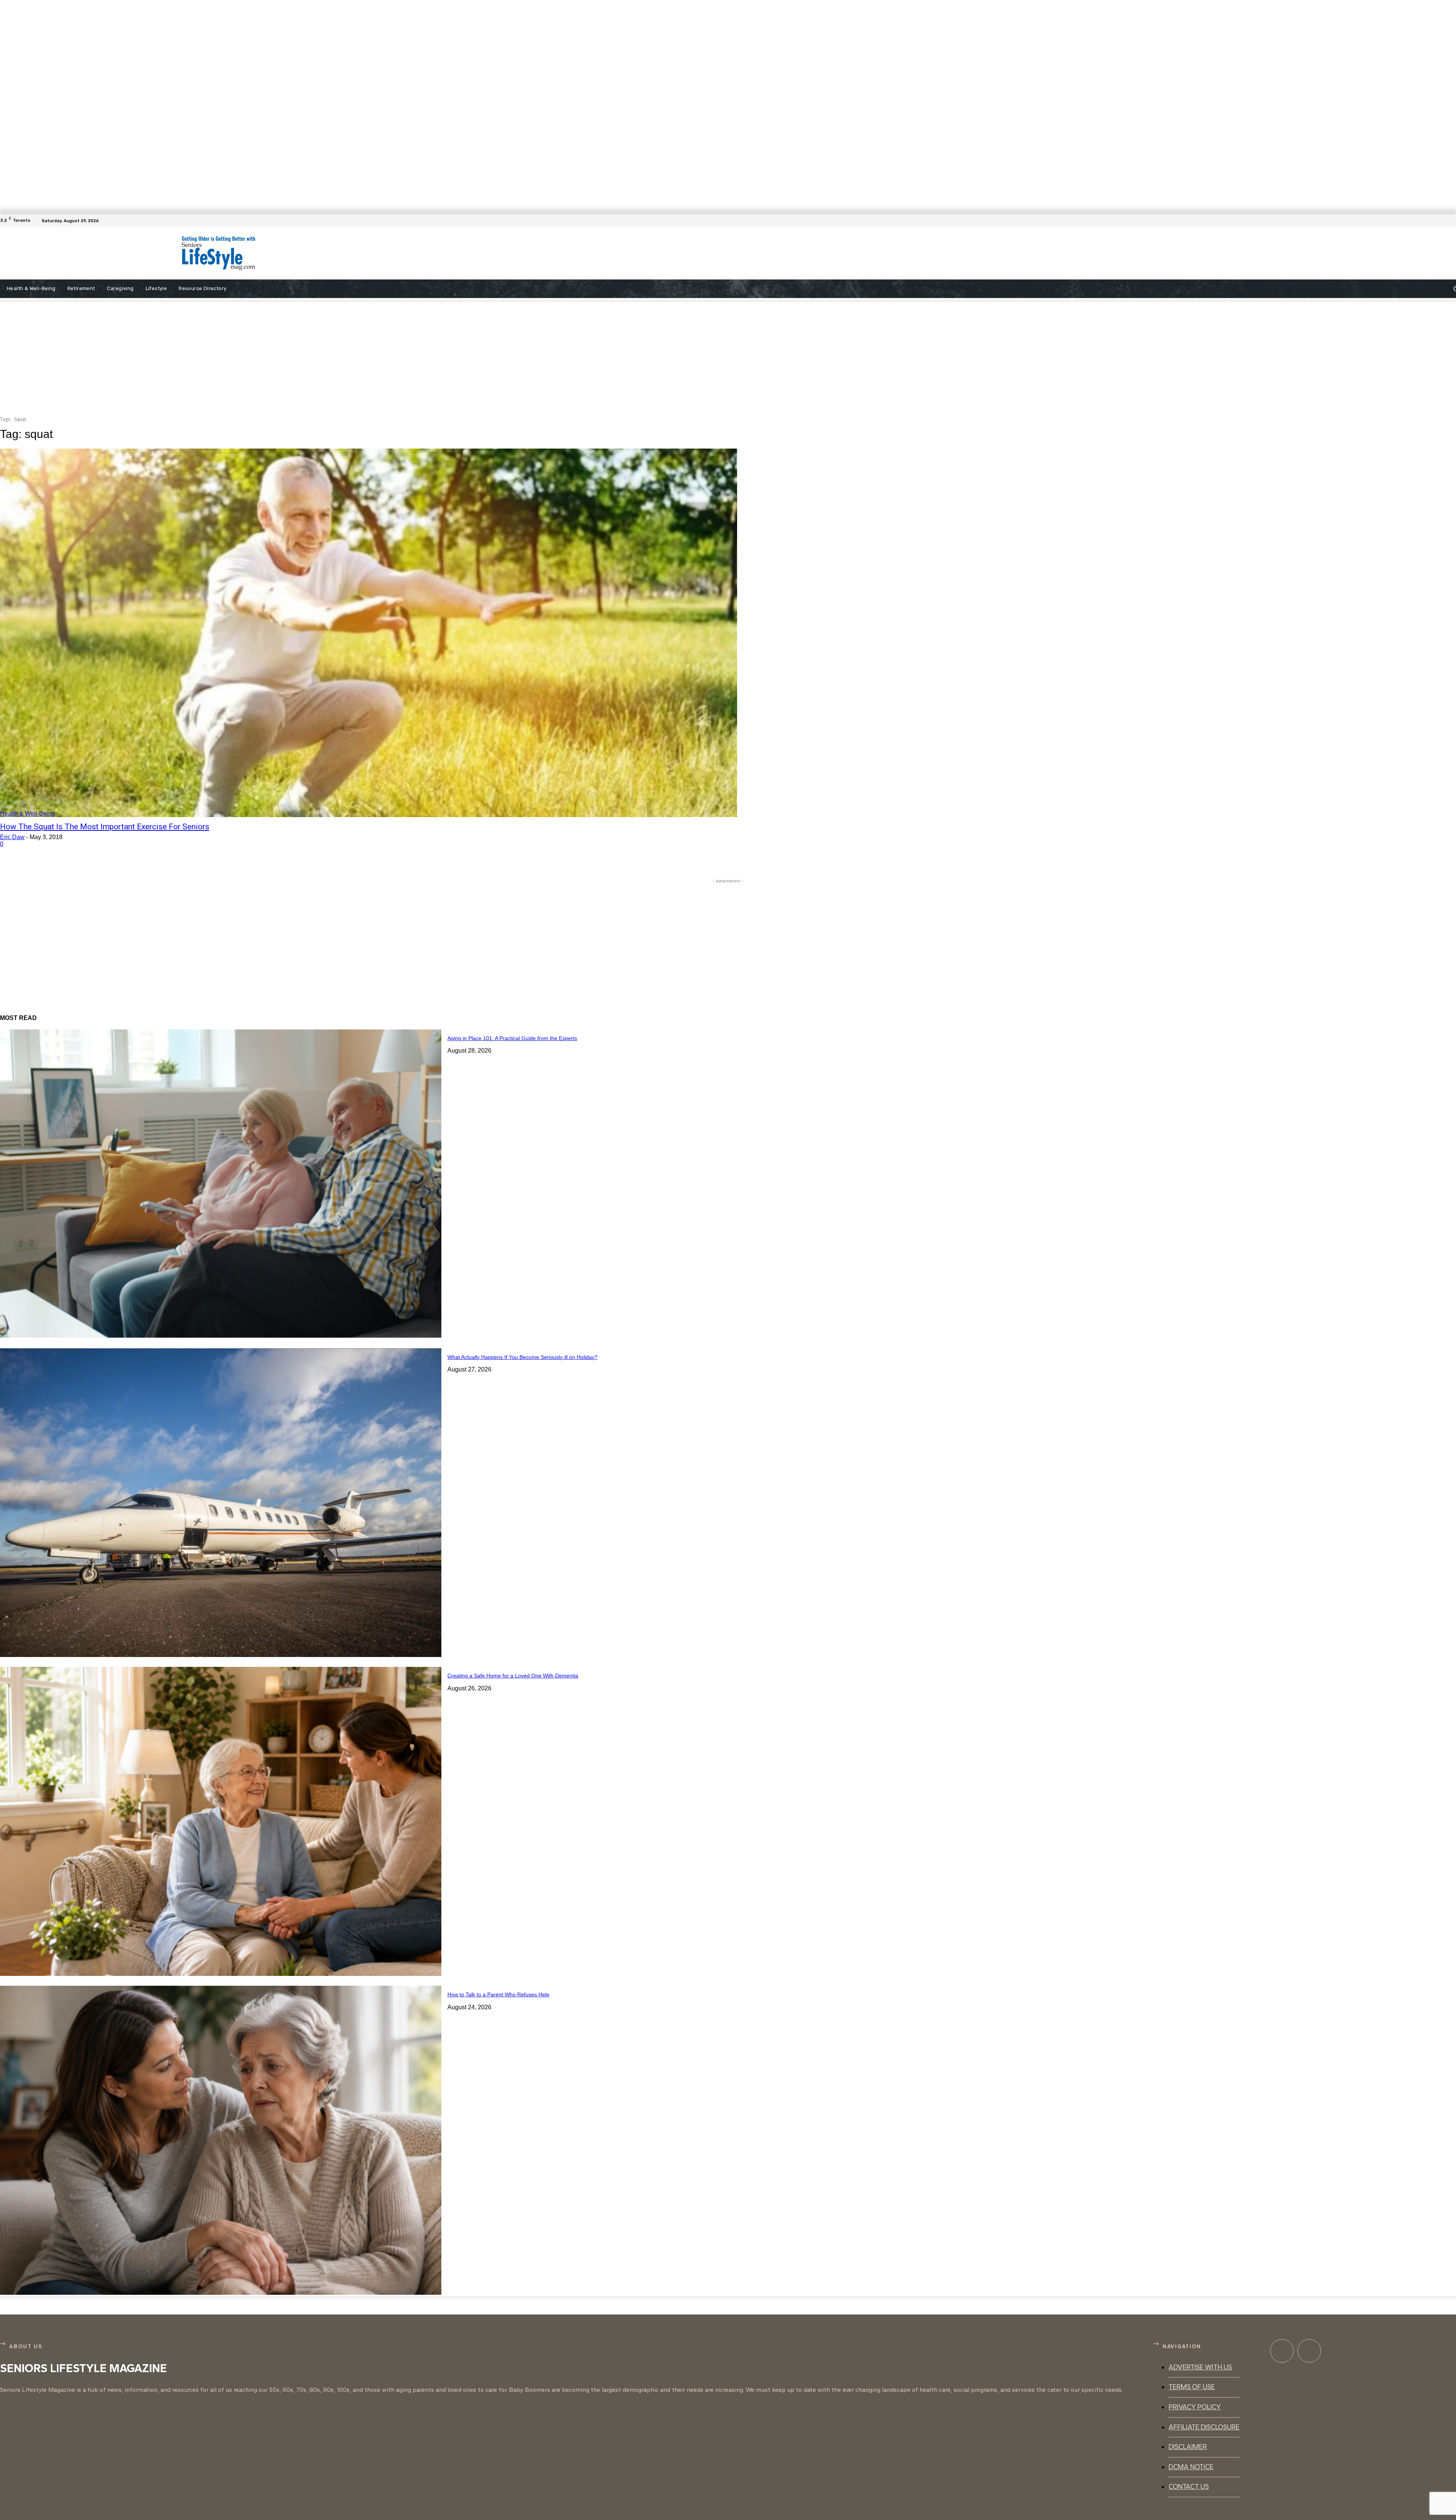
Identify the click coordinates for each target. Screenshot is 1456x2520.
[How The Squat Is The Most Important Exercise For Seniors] (369, 633)
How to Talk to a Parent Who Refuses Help (498, 1994)
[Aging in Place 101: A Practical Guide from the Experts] (221, 1184)
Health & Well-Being (27, 814)
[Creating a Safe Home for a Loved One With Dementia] (221, 1821)
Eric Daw (12, 837)
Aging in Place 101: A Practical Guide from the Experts (512, 1038)
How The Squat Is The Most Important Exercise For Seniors (105, 827)
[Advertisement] (575, 253)
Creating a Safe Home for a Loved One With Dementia (513, 1676)
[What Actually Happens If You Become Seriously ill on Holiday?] (221, 1503)
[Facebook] (1451, 221)
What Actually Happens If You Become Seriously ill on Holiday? (522, 1357)
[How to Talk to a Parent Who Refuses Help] (221, 2140)
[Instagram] (1309, 2351)
